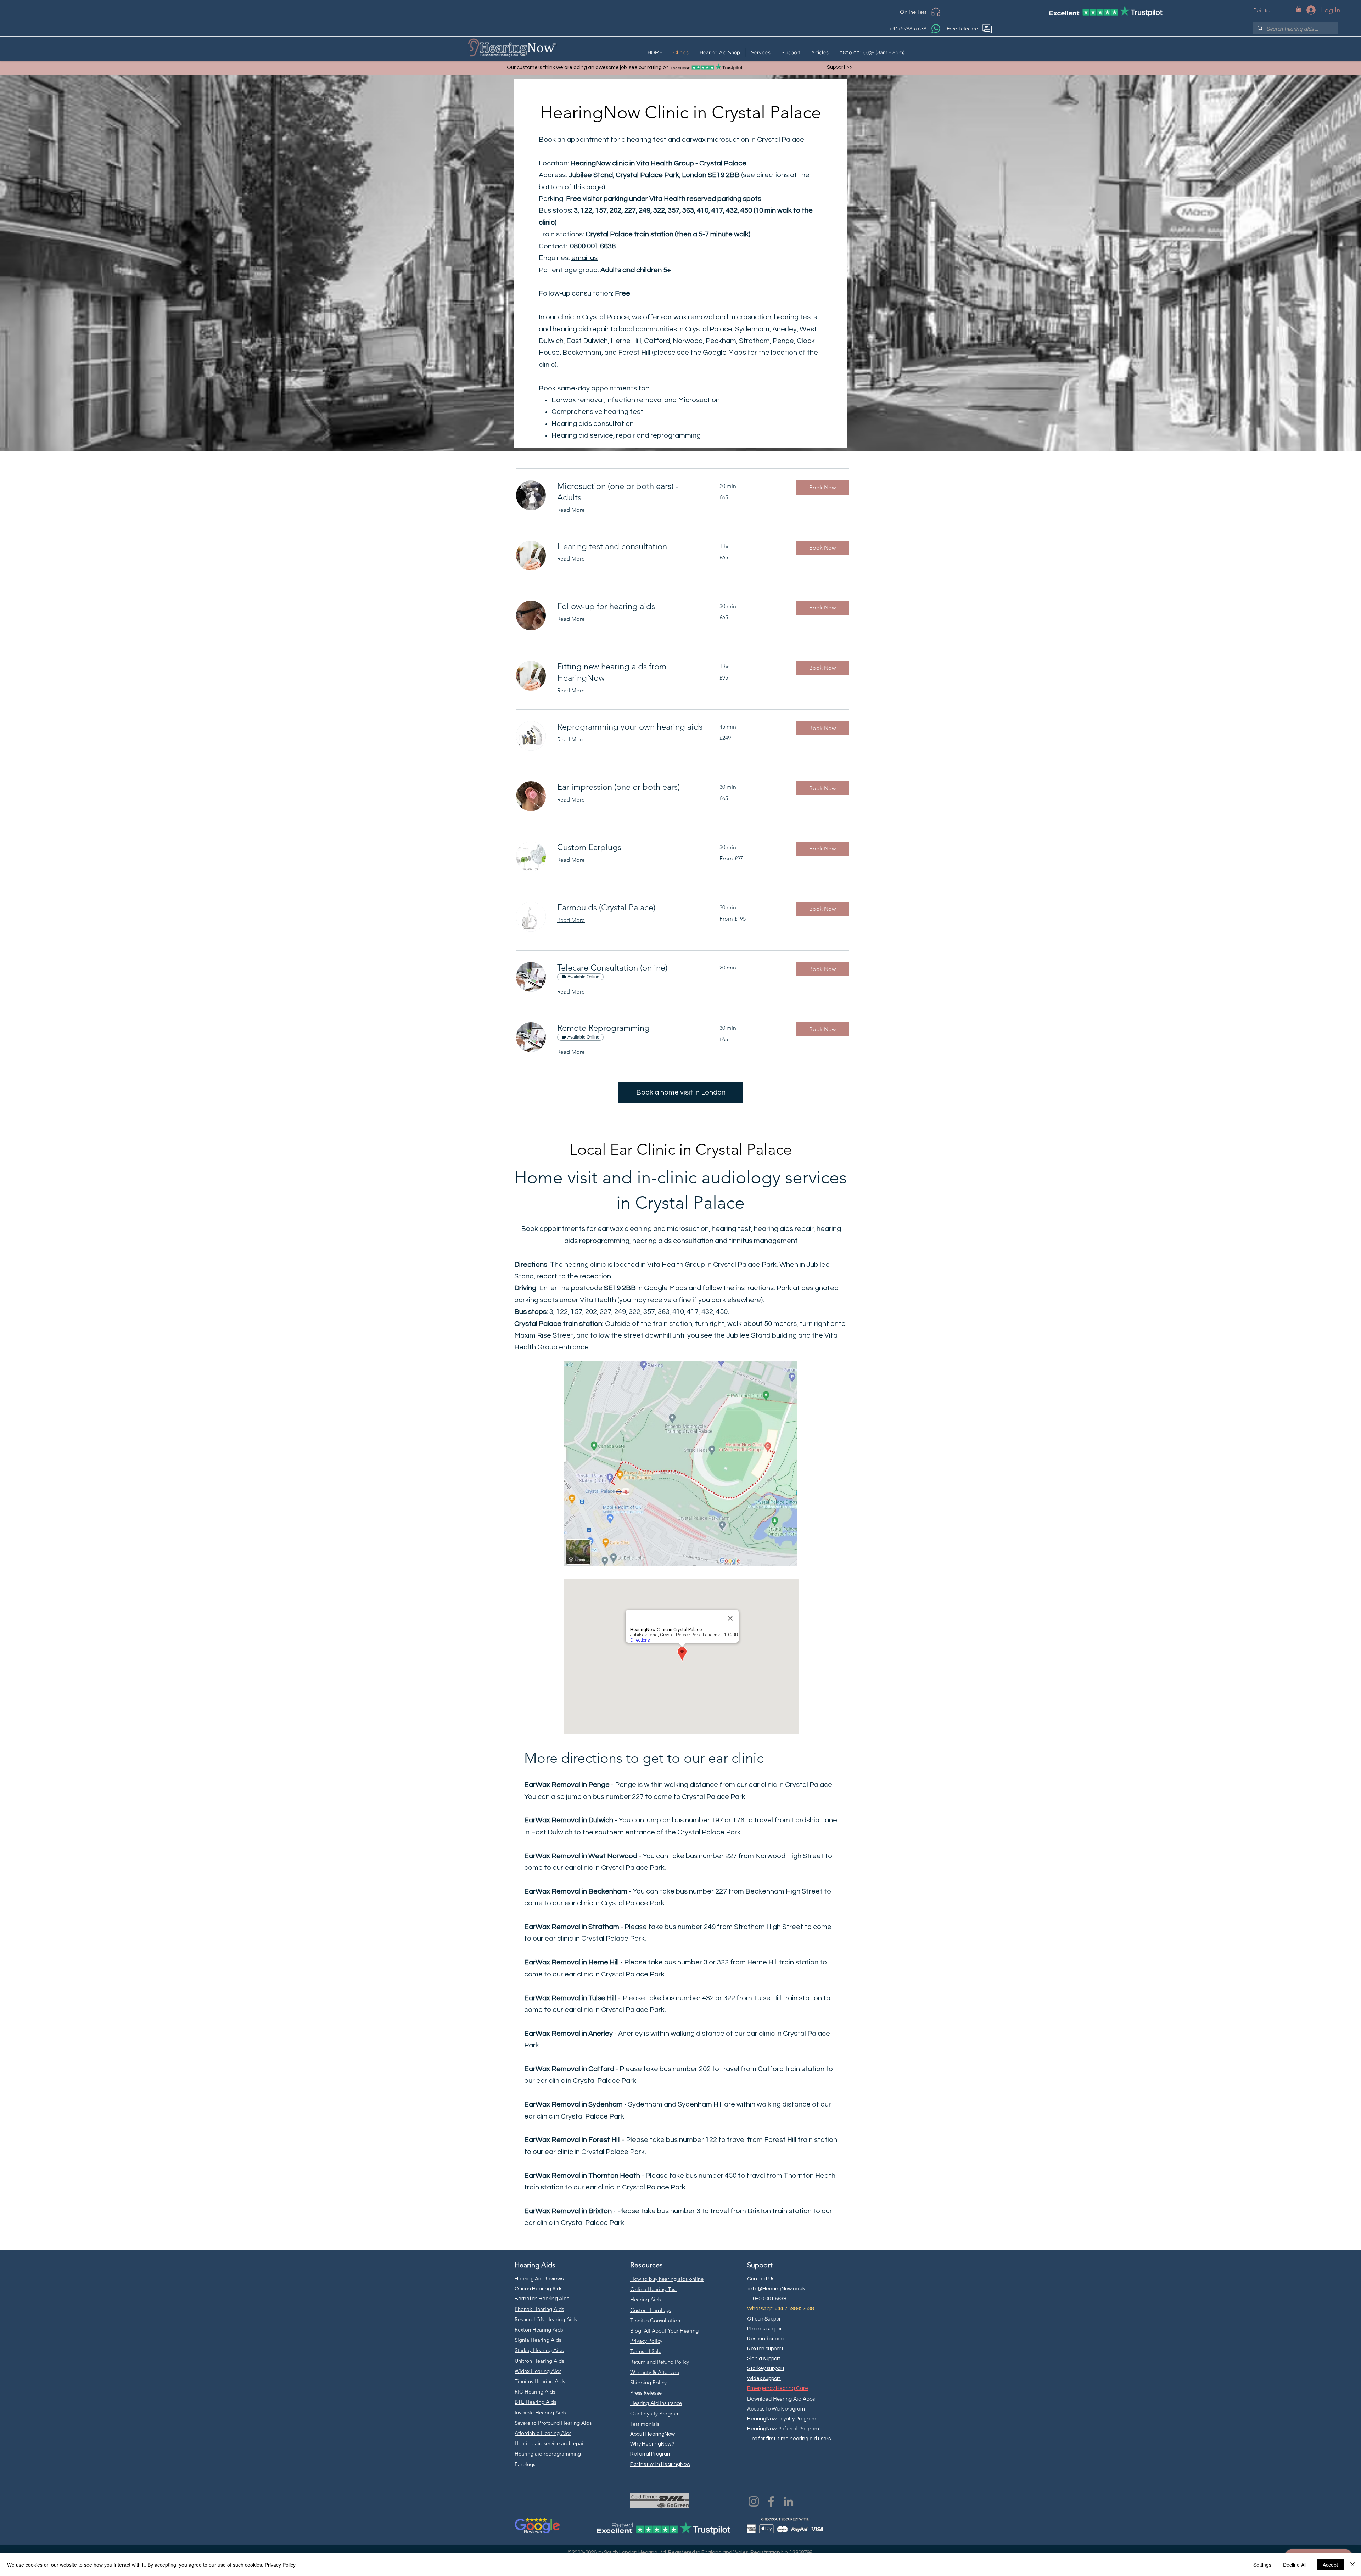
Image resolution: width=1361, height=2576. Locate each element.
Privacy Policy (280, 2565)
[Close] (1352, 2565)
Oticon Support (765, 2319)
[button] (1299, 9)
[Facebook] (771, 2501)
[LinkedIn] (788, 2501)
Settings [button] (1262, 2565)
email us (584, 258)
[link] (630, 492)
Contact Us (761, 2279)
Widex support (764, 2378)
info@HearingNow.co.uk (777, 2289)
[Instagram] (754, 2501)
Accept (1330, 2565)
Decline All (1295, 2565)
